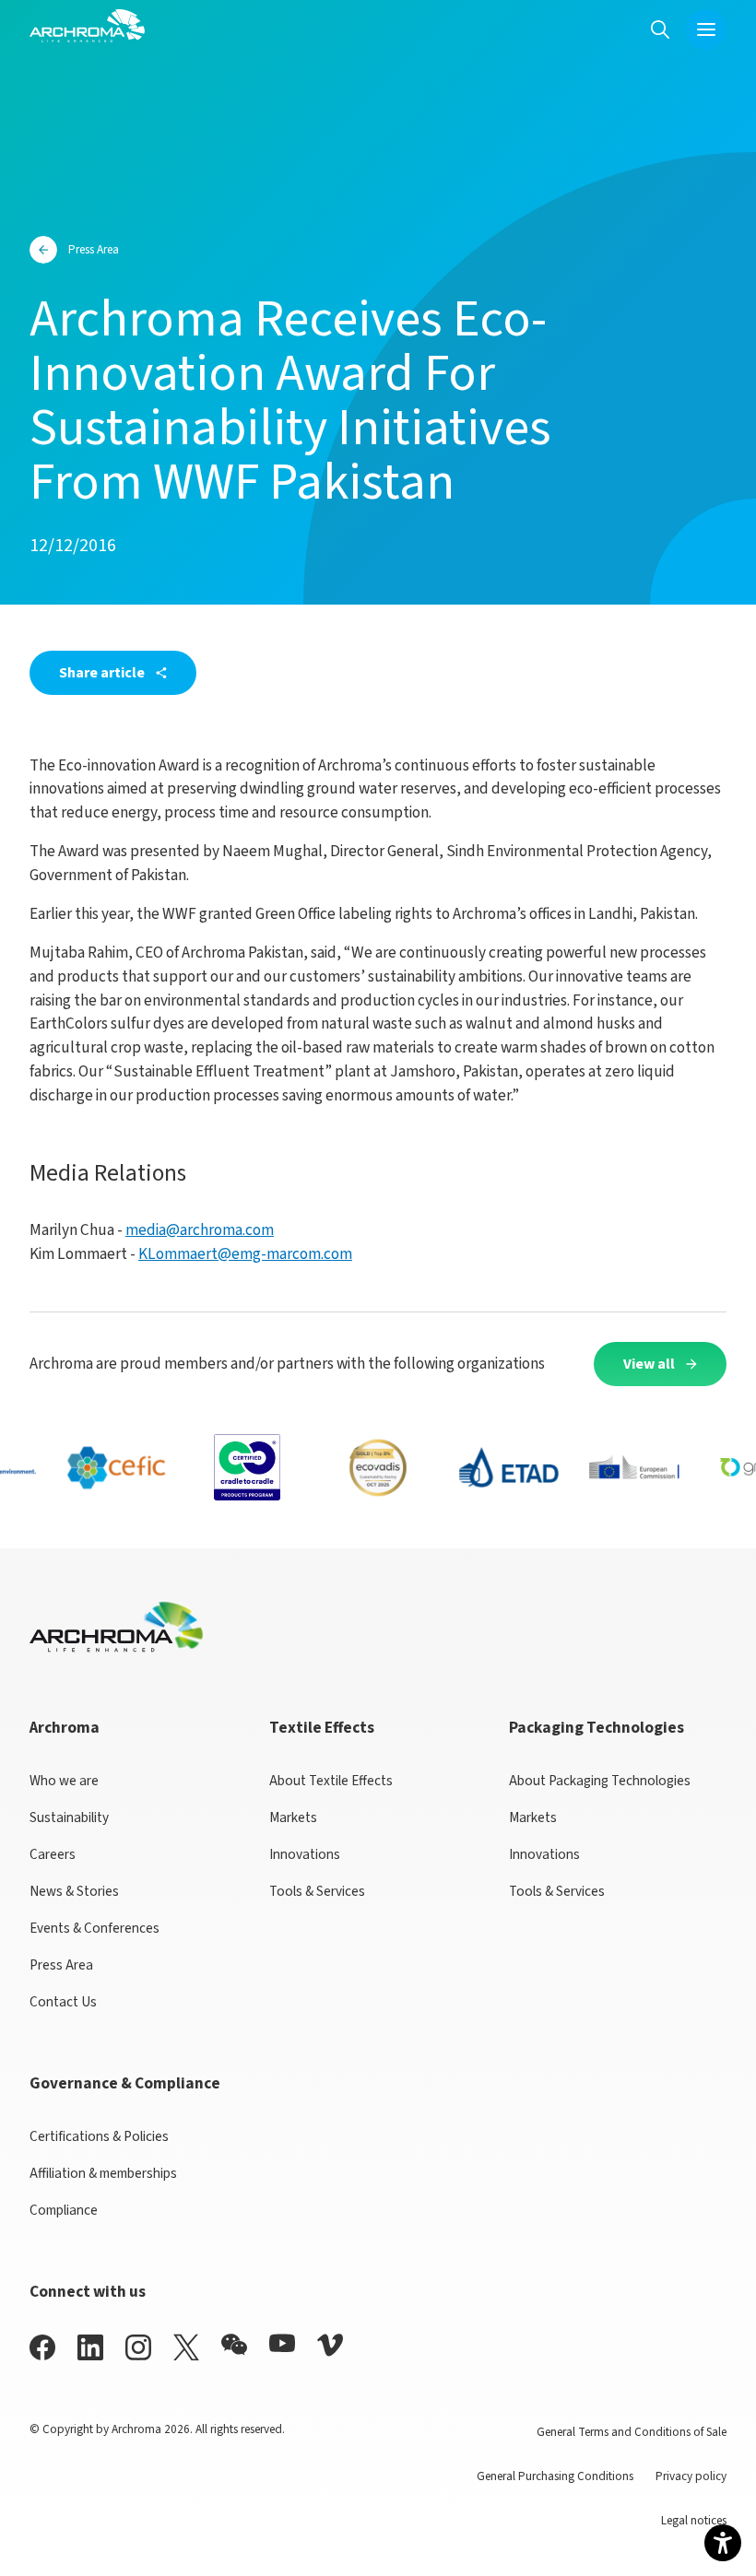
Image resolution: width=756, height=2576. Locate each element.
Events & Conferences (94, 1928)
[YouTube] (282, 2343)
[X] (186, 2347)
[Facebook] (42, 2347)
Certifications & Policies (99, 2136)
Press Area (61, 1965)
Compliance (64, 2210)
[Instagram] (138, 2347)
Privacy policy (691, 2476)
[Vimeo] (330, 2345)
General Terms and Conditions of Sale (632, 2432)
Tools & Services (317, 1891)
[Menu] (706, 29)
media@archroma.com (200, 1230)
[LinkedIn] (90, 2347)
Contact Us (63, 2002)
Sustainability (69, 1817)
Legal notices (694, 2520)
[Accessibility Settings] (723, 2543)
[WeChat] (234, 2345)
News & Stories (74, 1891)
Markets (293, 1817)
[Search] (660, 29)
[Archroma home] (87, 26)
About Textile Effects (331, 1781)
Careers (53, 1854)
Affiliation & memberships (103, 2173)
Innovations (305, 1854)
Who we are (64, 1781)
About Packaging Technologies (600, 1781)
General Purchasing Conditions (555, 2476)
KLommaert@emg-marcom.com (245, 1254)
